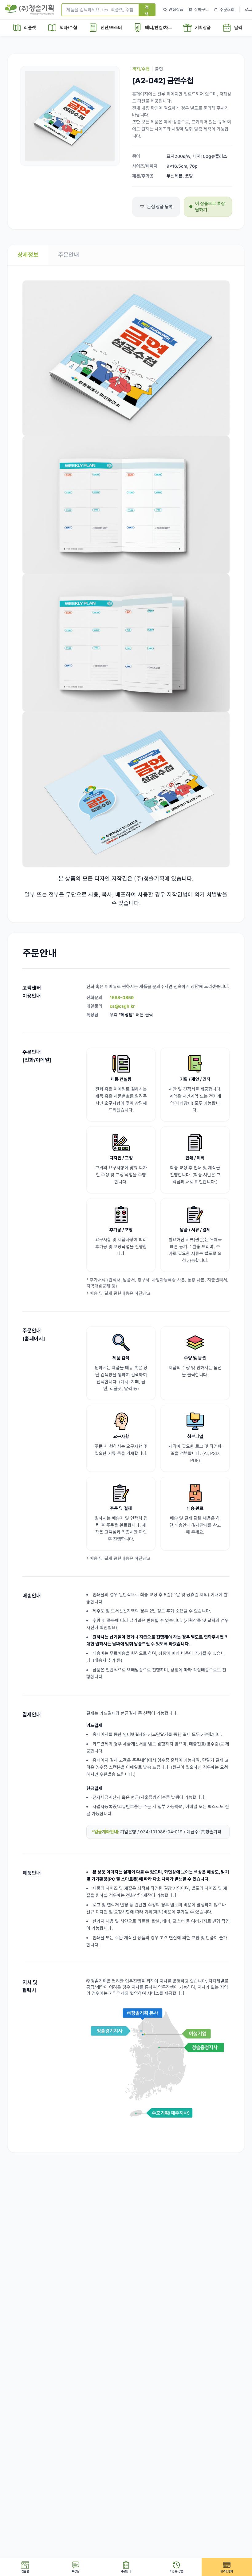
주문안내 (69, 255)
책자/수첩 (141, 69)
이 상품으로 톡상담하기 (210, 207)
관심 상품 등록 (160, 207)
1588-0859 (122, 997)
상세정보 (28, 255)
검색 (147, 10)
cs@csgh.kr (122, 1006)
